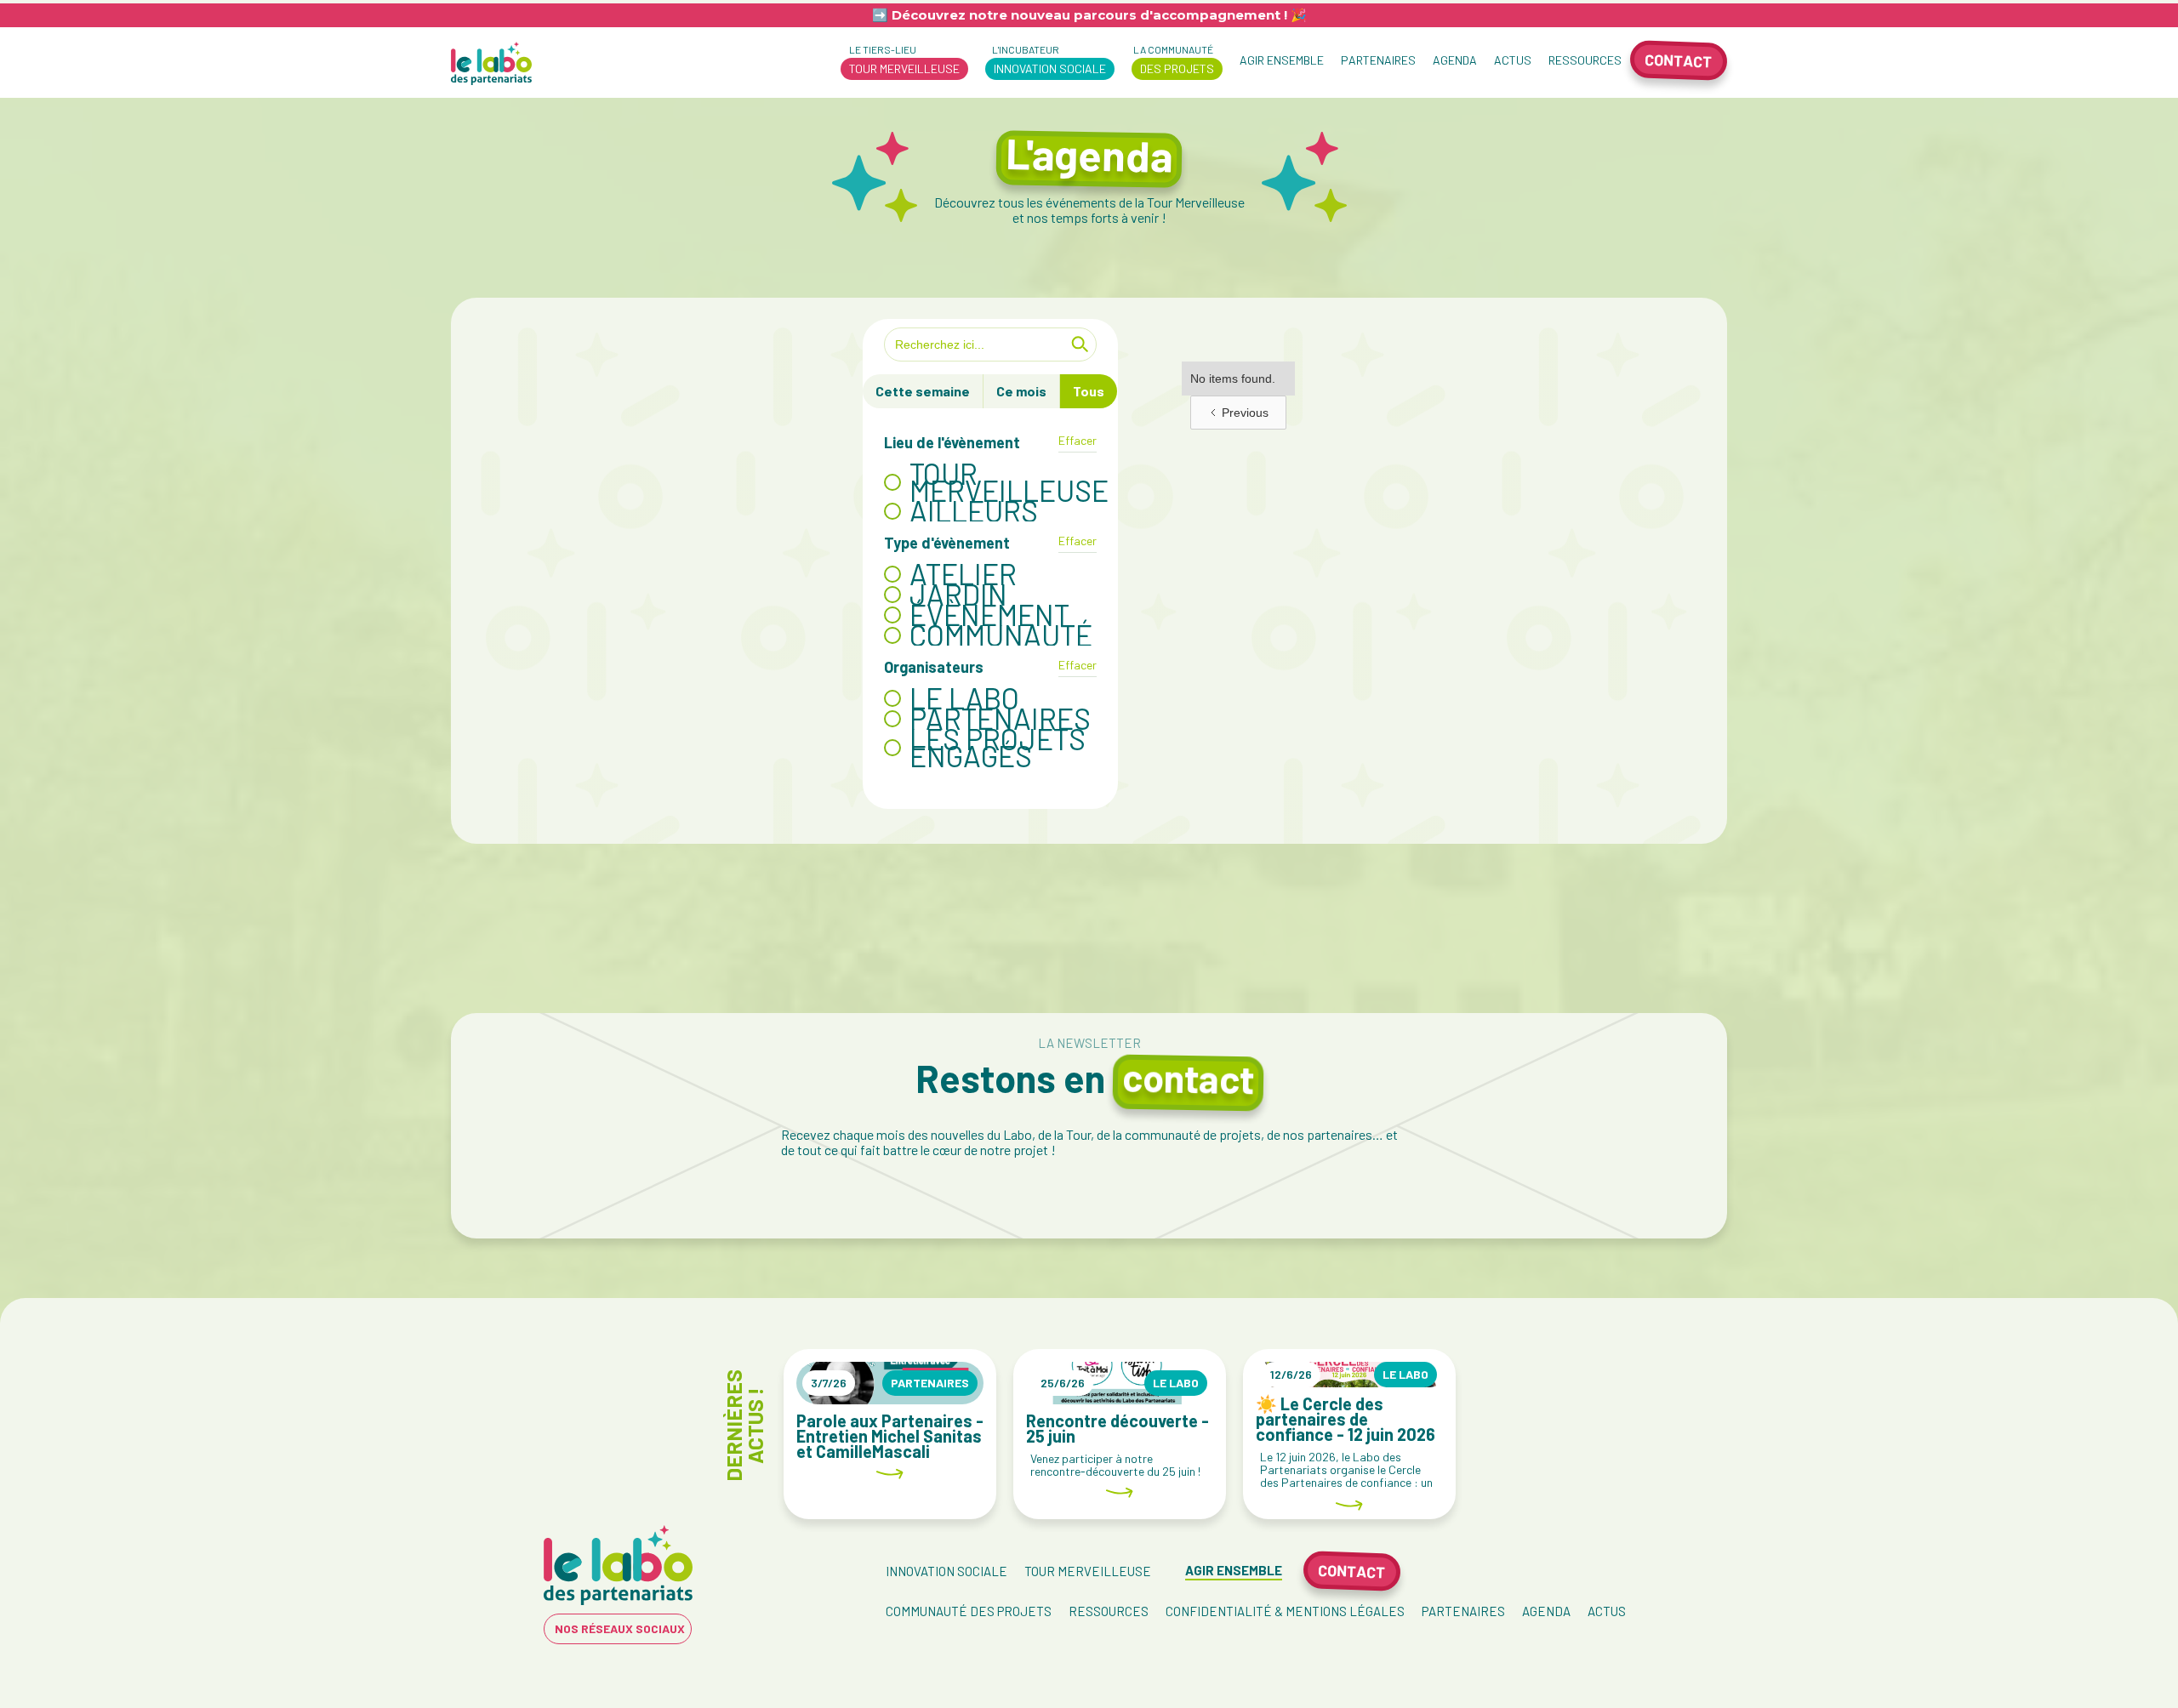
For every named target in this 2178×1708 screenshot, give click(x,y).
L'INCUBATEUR (1046, 60)
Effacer (1078, 440)
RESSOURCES (1585, 60)
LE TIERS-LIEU (900, 60)
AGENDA (1455, 60)
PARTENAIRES (1378, 60)
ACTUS (1513, 60)
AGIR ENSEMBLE (1282, 60)
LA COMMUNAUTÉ (1173, 60)
